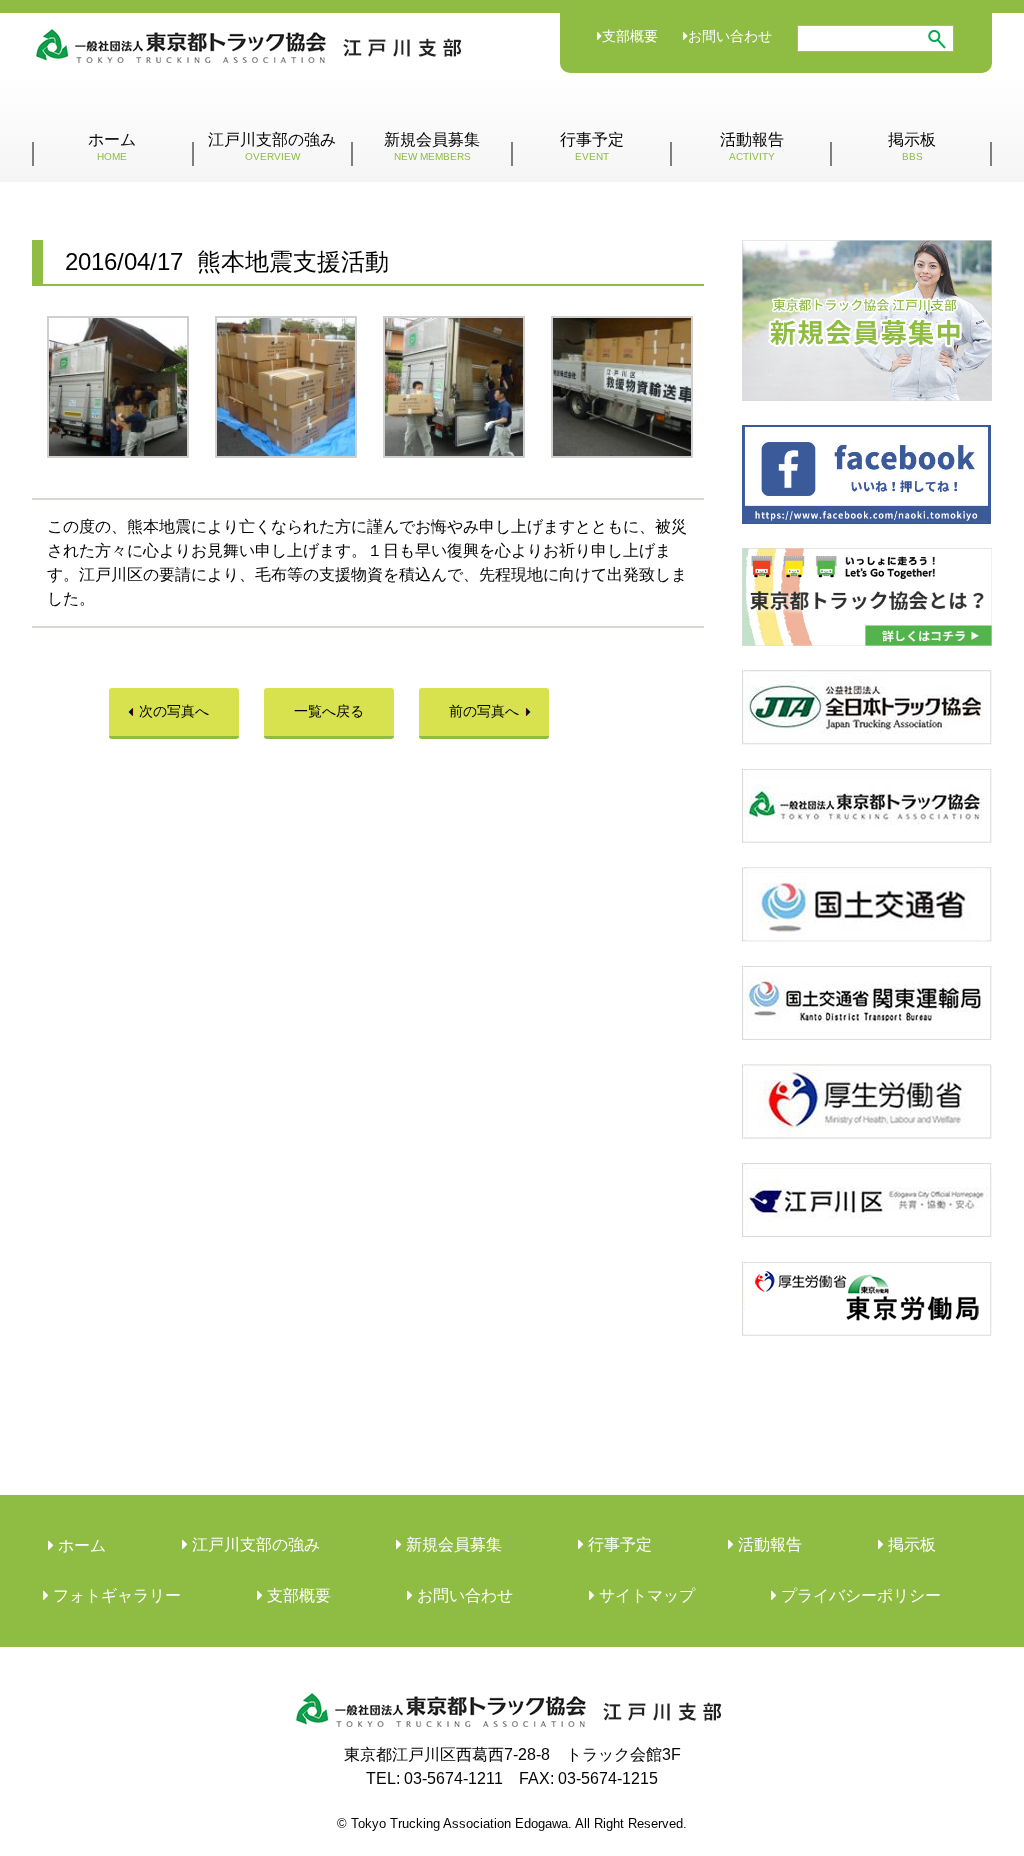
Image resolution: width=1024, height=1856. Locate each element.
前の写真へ (484, 711)
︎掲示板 (910, 1544)
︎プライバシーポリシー (859, 1595)
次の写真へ (174, 711)
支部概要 (630, 36)
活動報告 (752, 146)
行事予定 (592, 146)
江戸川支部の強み (272, 146)
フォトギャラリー (115, 1595)
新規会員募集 (432, 146)
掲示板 (912, 146)
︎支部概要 (297, 1595)
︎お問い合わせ (463, 1595)
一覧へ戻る (329, 711)
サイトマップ (645, 1595)
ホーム (112, 146)
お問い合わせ (730, 36)
